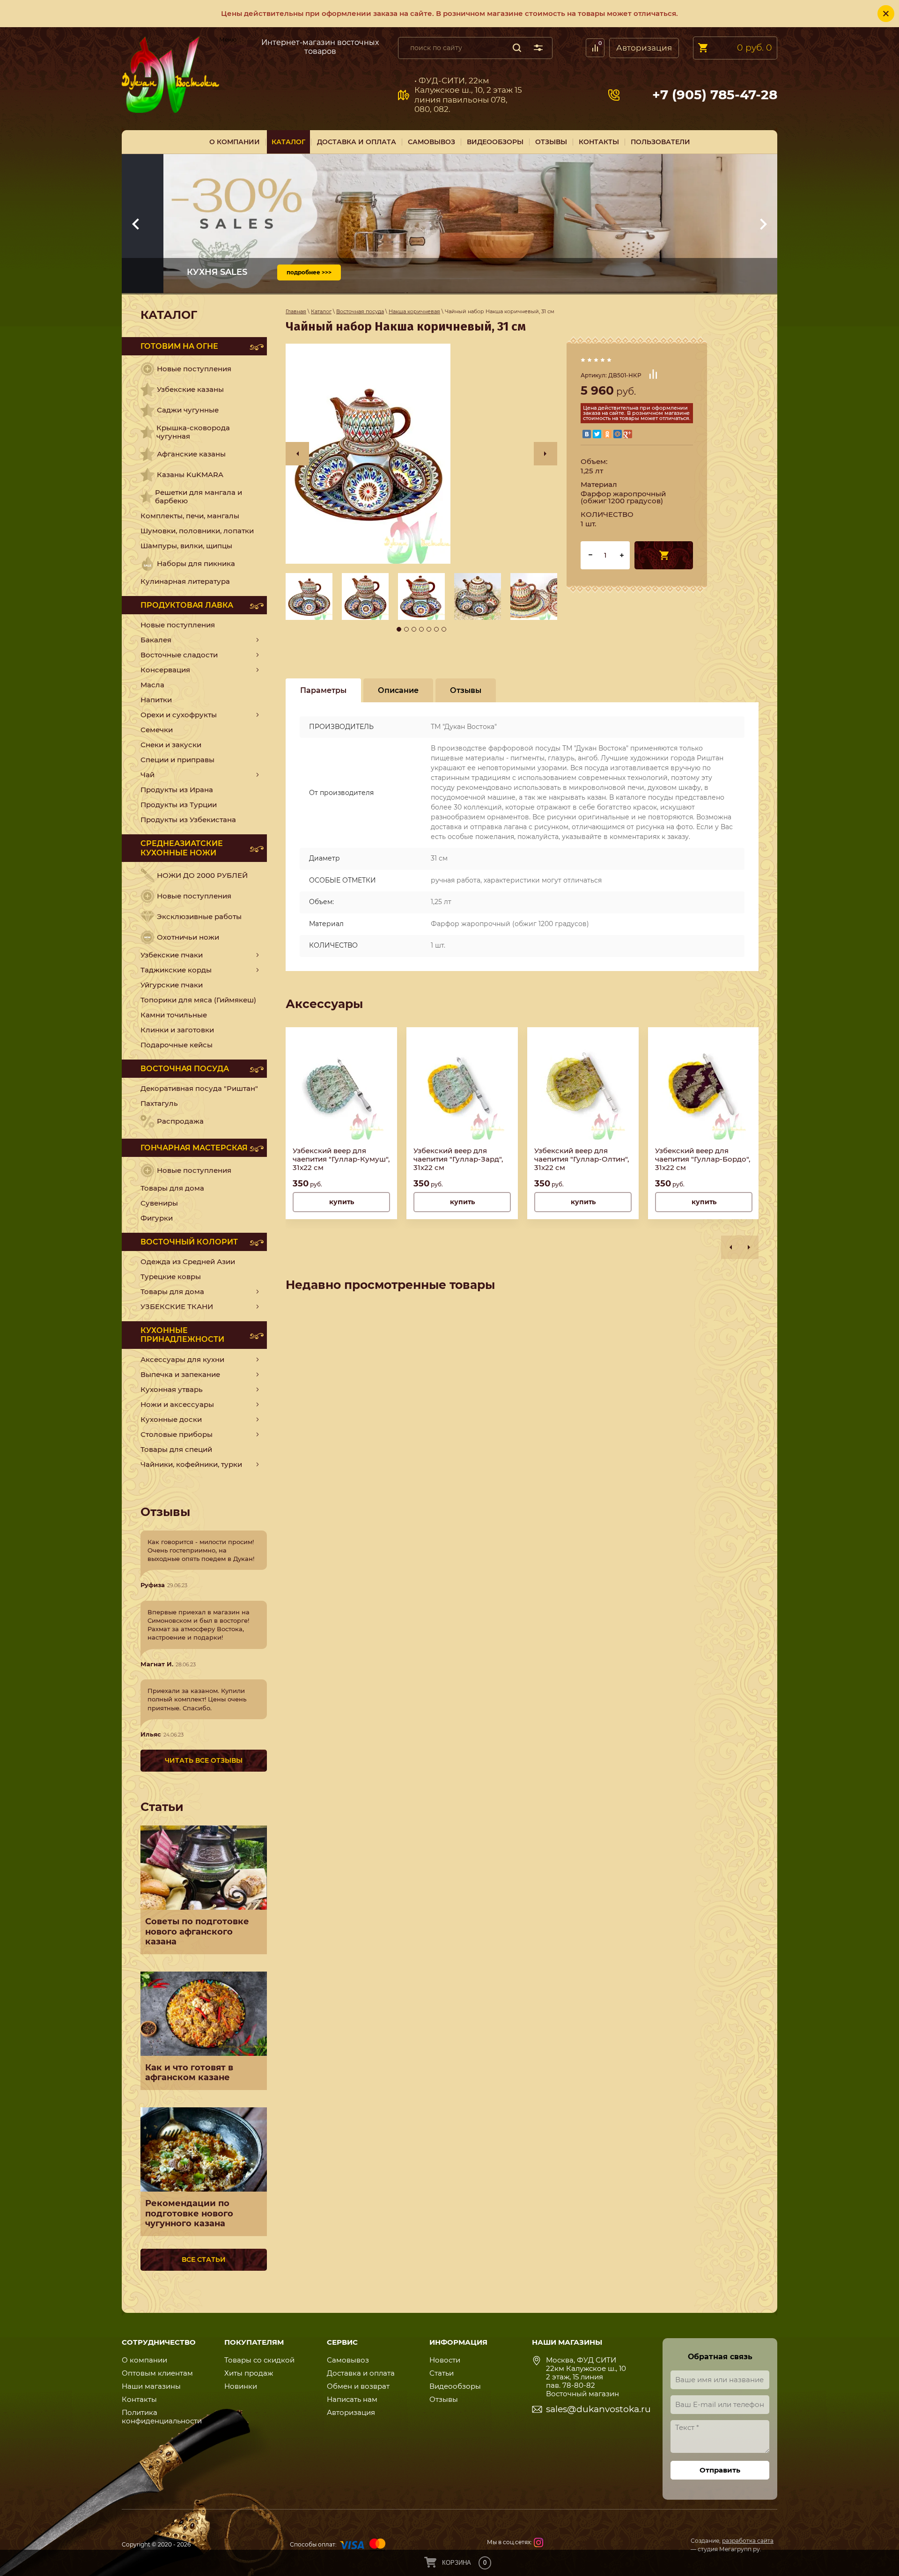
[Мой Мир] (618, 434)
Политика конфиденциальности (162, 2417)
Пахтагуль (159, 1103)
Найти (517, 48)
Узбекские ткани (177, 1306)
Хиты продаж (249, 2373)
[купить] (664, 555)
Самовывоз (236, 46)
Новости (445, 2360)
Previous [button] (297, 454)
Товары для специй (176, 1449)
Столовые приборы (177, 1434)
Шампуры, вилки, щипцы (186, 546)
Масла (152, 685)
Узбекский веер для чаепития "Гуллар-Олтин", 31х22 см (582, 1159)
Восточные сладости (179, 655)
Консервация (165, 670)
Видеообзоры (455, 2386)
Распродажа (180, 1121)
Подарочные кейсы (177, 1045)
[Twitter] (597, 434)
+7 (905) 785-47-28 (715, 95)
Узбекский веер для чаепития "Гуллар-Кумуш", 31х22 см (341, 1159)
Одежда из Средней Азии (188, 1262)
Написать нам (352, 2399)
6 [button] (436, 629)
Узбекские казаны (190, 389)
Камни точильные (174, 1015)
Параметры (323, 690)
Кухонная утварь (172, 1389)
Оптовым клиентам (157, 2373)
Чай (147, 775)
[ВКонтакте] (587, 434)
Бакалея (156, 640)
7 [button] (444, 629)
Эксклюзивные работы (199, 916)
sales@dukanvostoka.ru (598, 2409)
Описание (398, 690)
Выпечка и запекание (180, 1374)
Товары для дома (172, 1188)
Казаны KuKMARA (190, 475)
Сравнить (653, 374)
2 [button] (406, 629)
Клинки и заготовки (177, 1030)
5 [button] (429, 629)
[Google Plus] (628, 434)
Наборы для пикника (196, 563)
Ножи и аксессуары (177, 1404)
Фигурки (157, 1218)
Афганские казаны (191, 454)
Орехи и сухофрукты (179, 715)
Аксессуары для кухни (182, 1359)
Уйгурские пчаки (172, 985)
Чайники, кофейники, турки (191, 1464)
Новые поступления (194, 369)
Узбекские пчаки (172, 955)
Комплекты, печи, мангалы (190, 516)
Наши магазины (151, 2386)
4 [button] (421, 629)
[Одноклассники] (607, 434)
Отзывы (444, 2399)
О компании (144, 2360)
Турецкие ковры (171, 1277)
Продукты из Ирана (177, 790)
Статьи (442, 2373)
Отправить (720, 2470)
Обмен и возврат (358, 2386)
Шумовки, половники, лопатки (197, 531)
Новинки (241, 2386)
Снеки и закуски (171, 745)
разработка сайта (748, 2541)
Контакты (139, 2399)
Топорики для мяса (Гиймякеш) (198, 1000)
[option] (421, 454)
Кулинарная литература (185, 581)
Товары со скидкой (259, 2360)
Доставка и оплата (361, 2373)
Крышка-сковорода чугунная (193, 432)
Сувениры (159, 1203)
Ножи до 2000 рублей (202, 875)
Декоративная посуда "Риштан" (199, 1088)
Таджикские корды (176, 970)
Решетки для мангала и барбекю (199, 497)
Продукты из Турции (179, 805)
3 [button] (414, 629)
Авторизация (644, 48)
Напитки (156, 700)
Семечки (157, 730)
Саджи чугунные (188, 410)
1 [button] (399, 629)
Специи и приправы (177, 760)
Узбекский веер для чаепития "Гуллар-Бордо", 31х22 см (703, 1159)
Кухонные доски (171, 1419)
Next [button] (545, 454)
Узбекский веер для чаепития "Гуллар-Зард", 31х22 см (458, 1159)
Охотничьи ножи (188, 937)
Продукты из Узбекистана (188, 820)
